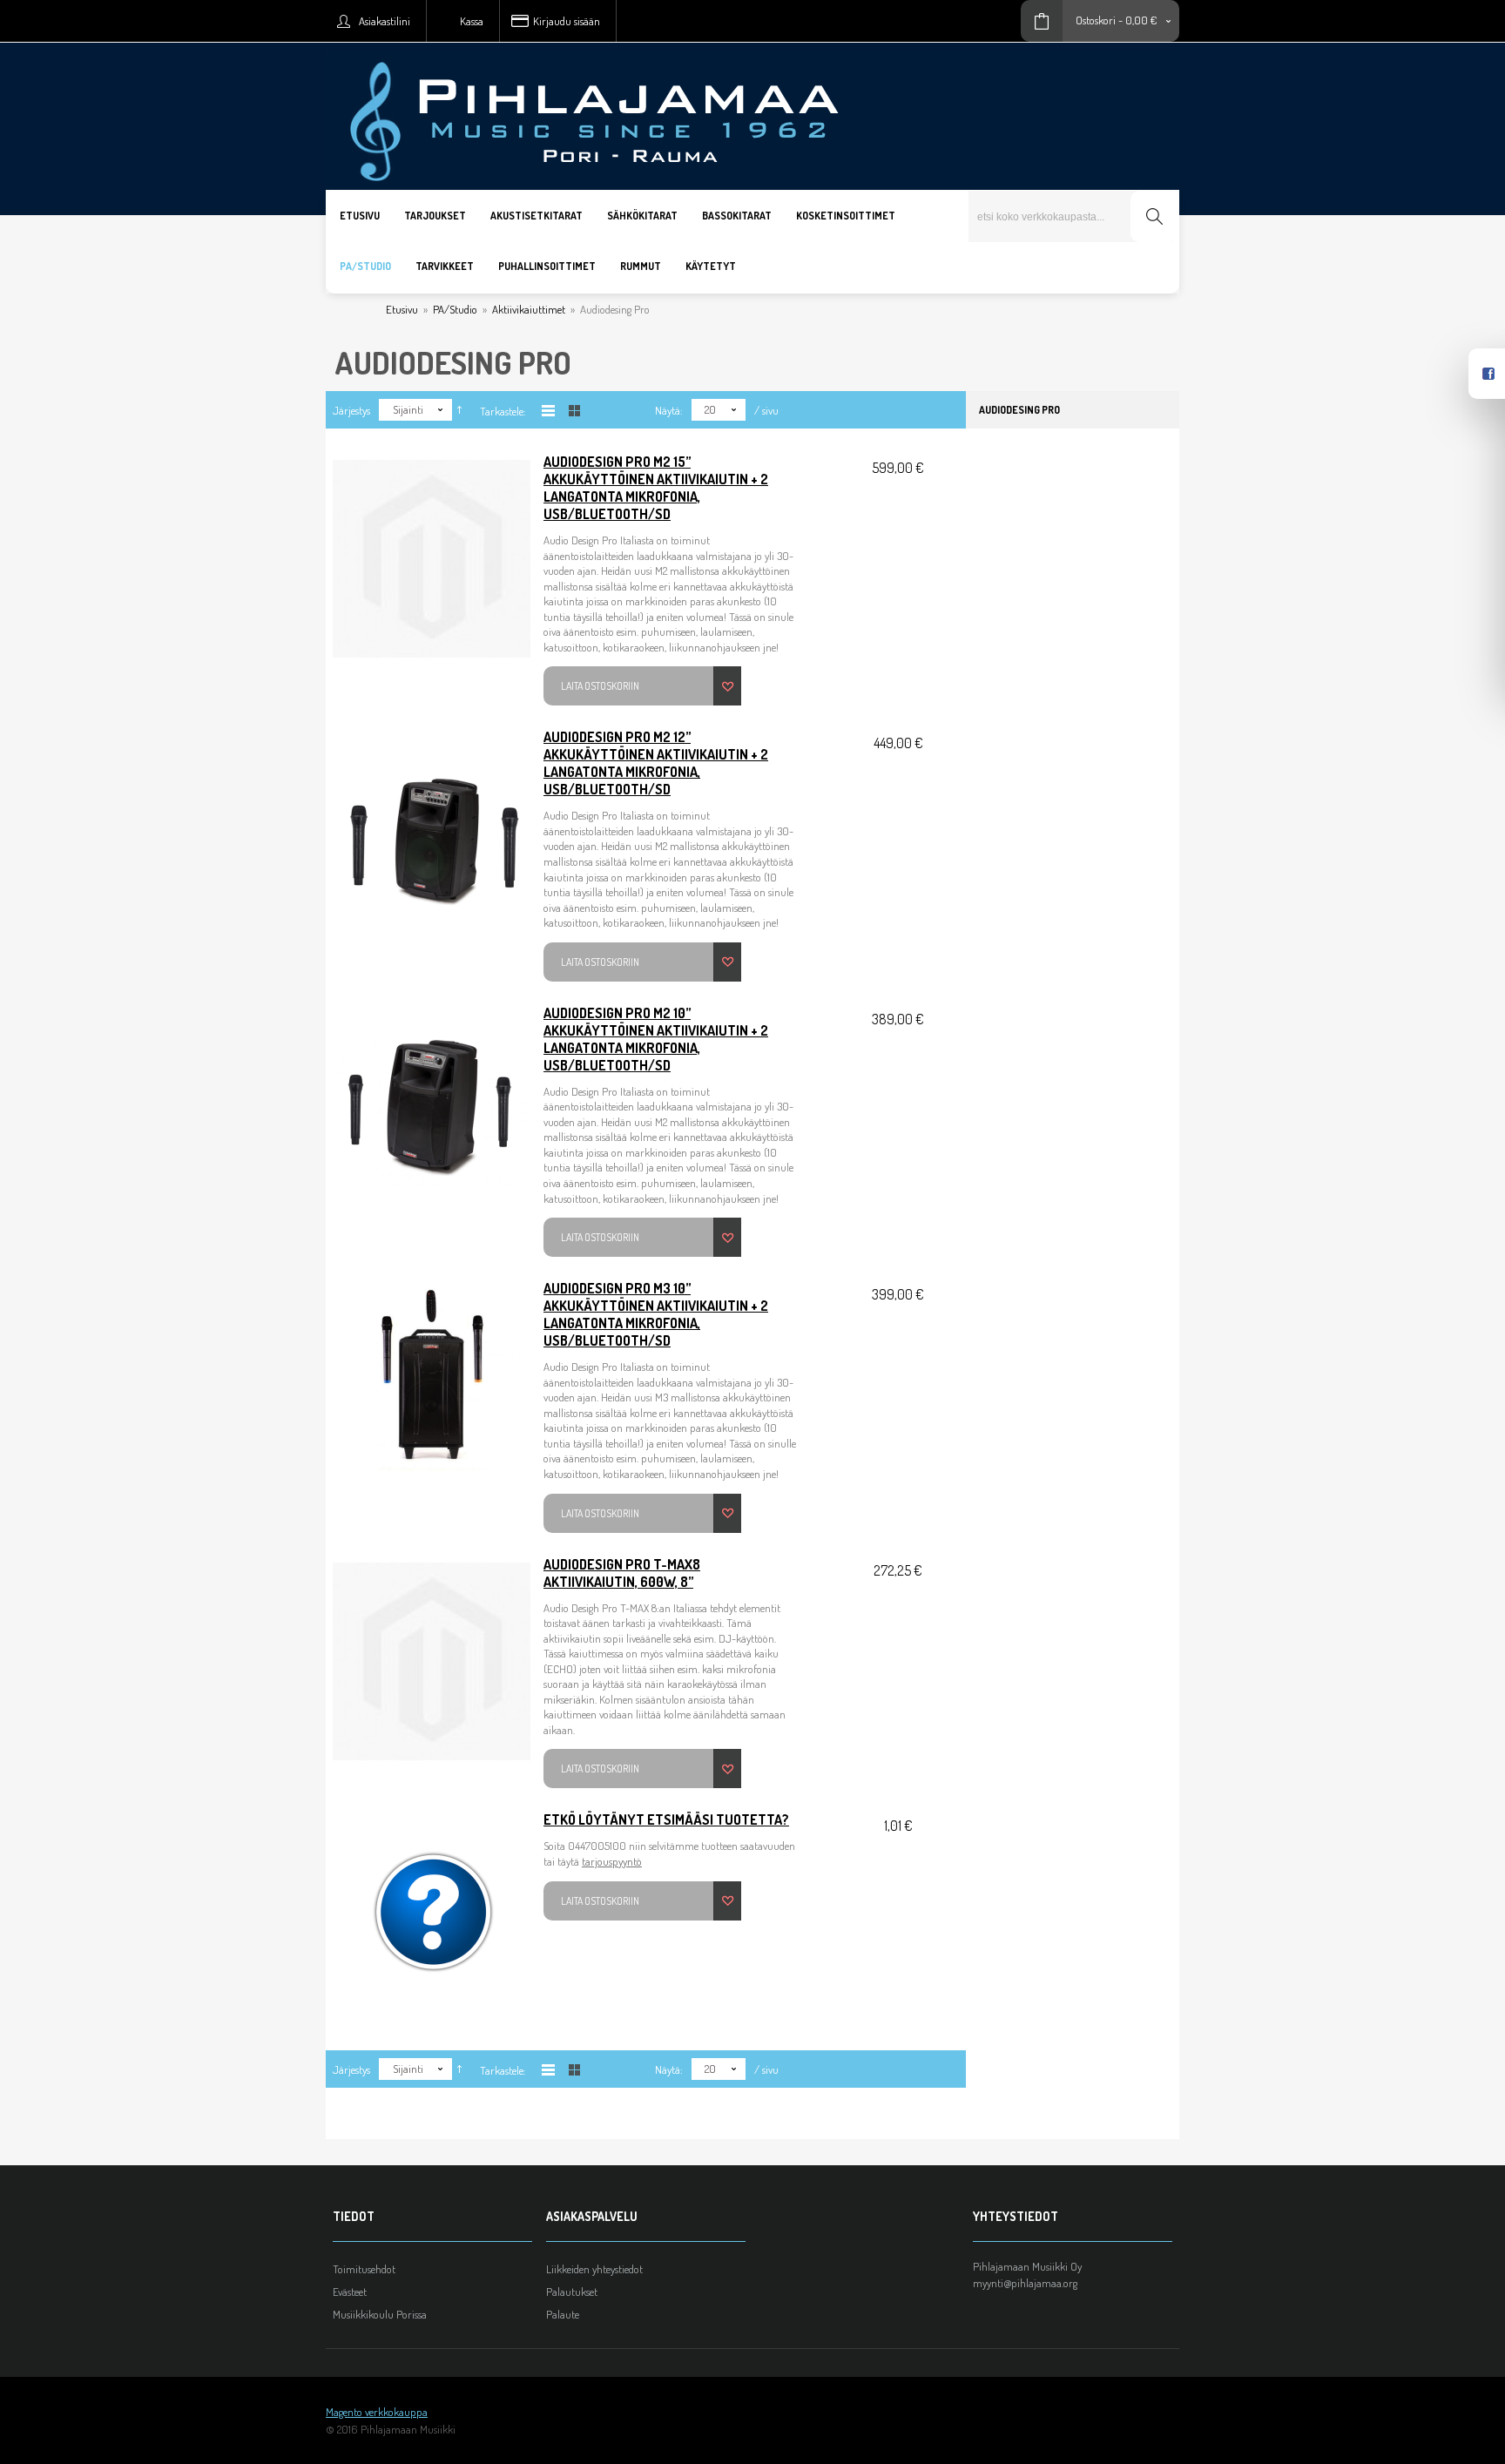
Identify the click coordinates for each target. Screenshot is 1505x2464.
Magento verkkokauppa (377, 2412)
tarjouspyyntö (612, 1861)
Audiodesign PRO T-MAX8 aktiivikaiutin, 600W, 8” (622, 1573)
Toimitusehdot (364, 2269)
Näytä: (669, 410)
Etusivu (402, 309)
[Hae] (1154, 216)
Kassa (472, 21)
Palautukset (572, 2292)
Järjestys (351, 410)
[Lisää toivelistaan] (727, 686)
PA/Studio (455, 309)
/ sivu (766, 410)
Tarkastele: (503, 411)
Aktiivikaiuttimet (529, 309)
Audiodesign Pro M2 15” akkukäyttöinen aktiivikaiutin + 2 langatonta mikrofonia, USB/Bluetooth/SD (656, 488)
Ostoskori (1096, 20)
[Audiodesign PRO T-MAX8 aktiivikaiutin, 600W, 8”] (432, 1661)
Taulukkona (574, 411)
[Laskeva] (459, 410)
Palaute (563, 2314)
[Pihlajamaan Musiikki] (752, 50)
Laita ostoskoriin (600, 686)
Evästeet (350, 2292)
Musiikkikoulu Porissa (380, 2314)
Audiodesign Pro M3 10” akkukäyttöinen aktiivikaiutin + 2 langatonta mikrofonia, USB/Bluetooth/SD (656, 1314)
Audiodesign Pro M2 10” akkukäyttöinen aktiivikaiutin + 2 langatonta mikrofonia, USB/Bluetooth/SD (656, 1039)
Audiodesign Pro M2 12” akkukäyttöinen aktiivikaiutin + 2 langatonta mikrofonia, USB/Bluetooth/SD (656, 763)
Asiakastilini (385, 21)
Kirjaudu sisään (567, 21)
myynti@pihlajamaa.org (1025, 2283)
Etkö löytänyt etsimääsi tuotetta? (666, 1819)
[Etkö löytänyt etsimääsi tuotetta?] (432, 1916)
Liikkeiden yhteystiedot (594, 2269)
